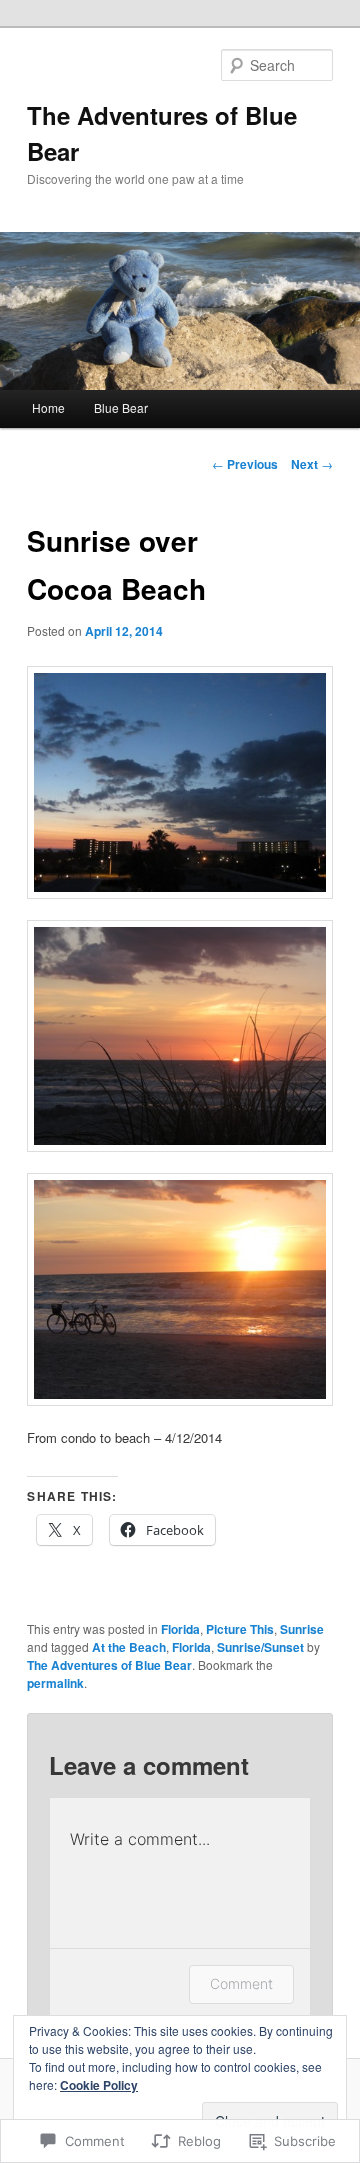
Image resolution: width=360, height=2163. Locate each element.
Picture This (240, 1629)
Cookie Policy (99, 2085)
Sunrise (302, 1629)
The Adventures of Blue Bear (109, 1665)
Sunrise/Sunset (260, 1647)
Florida (180, 1629)
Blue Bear (121, 407)
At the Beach (129, 1647)
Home (48, 407)
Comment (241, 1983)
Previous (245, 464)
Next (312, 464)
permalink (55, 1683)
